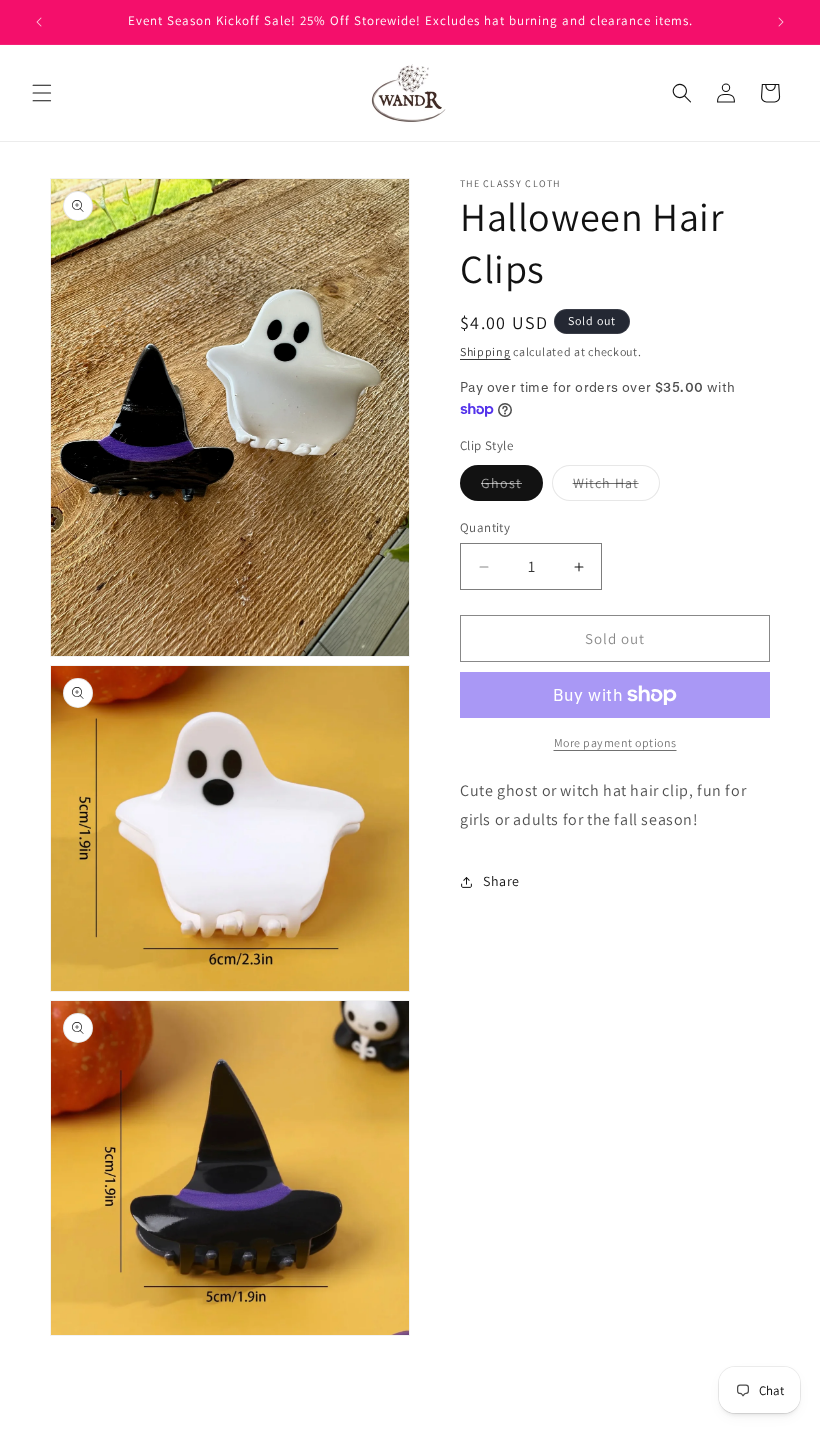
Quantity (485, 527)
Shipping (485, 351)
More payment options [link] (615, 742)
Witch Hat (616, 487)
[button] (42, 93)
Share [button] (501, 881)
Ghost (512, 487)
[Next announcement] (781, 22)
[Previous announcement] (39, 22)
